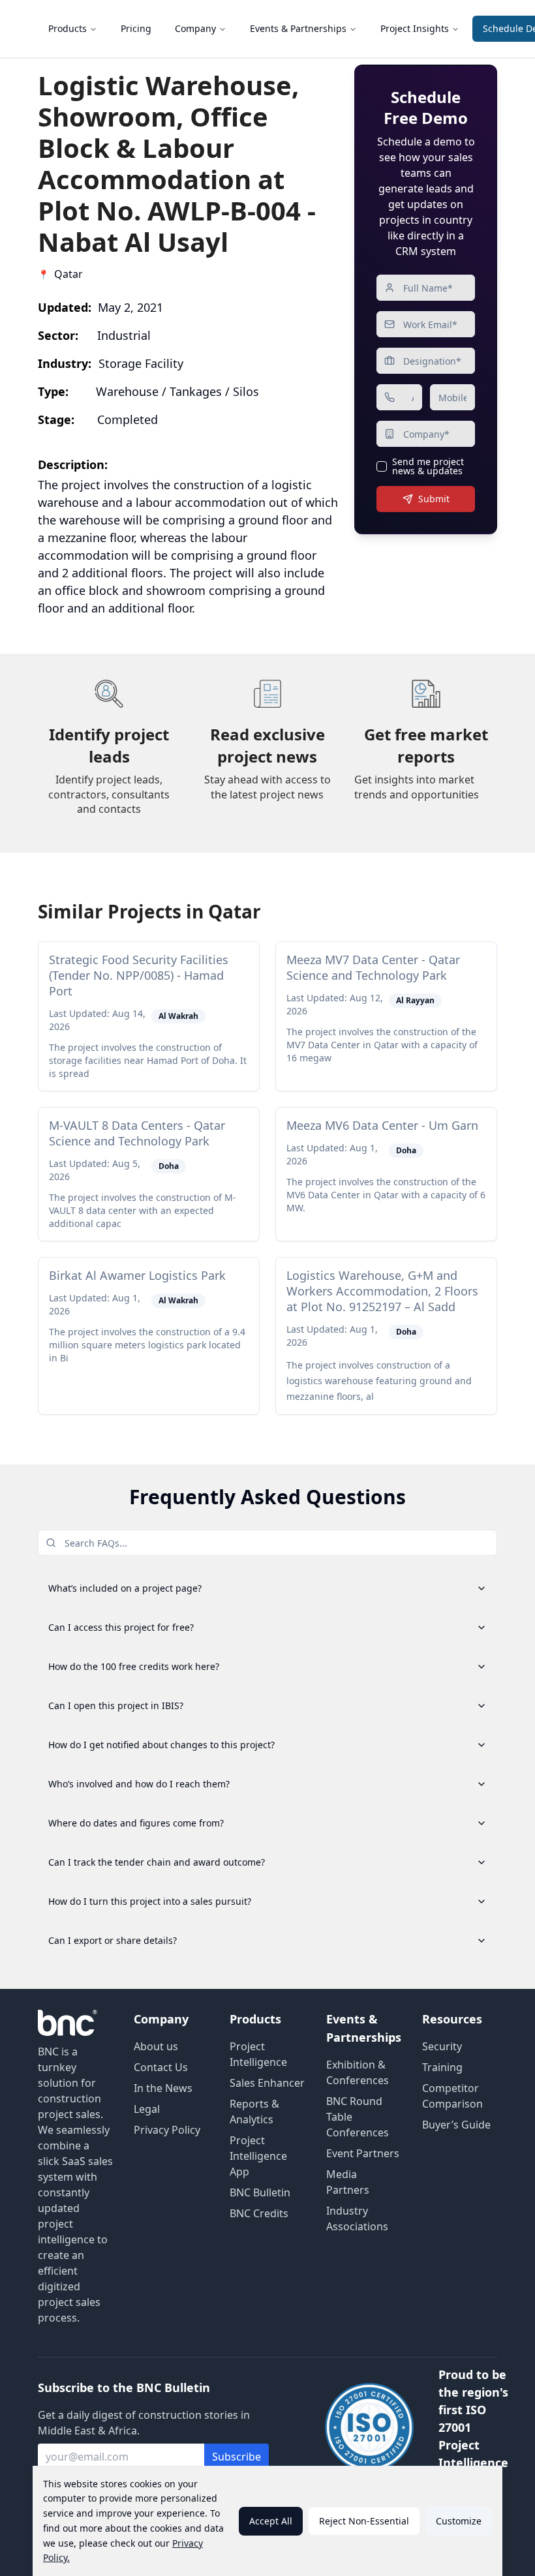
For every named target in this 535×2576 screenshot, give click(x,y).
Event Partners (363, 2153)
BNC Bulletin (260, 2192)
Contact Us (161, 2067)
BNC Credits (259, 2213)
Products (68, 28)
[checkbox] (382, 466)
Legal (147, 2109)
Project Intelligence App (258, 2156)
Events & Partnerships (298, 28)
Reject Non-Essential (364, 2521)
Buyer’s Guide (456, 2125)
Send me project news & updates (428, 466)
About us (156, 2046)
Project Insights (415, 28)
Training (442, 2067)
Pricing (136, 28)
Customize (459, 2521)
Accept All (271, 2521)
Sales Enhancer (267, 2083)
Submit (434, 499)
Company (195, 28)
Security (442, 2046)
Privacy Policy (167, 2130)
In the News (163, 2088)
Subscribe (237, 2457)
